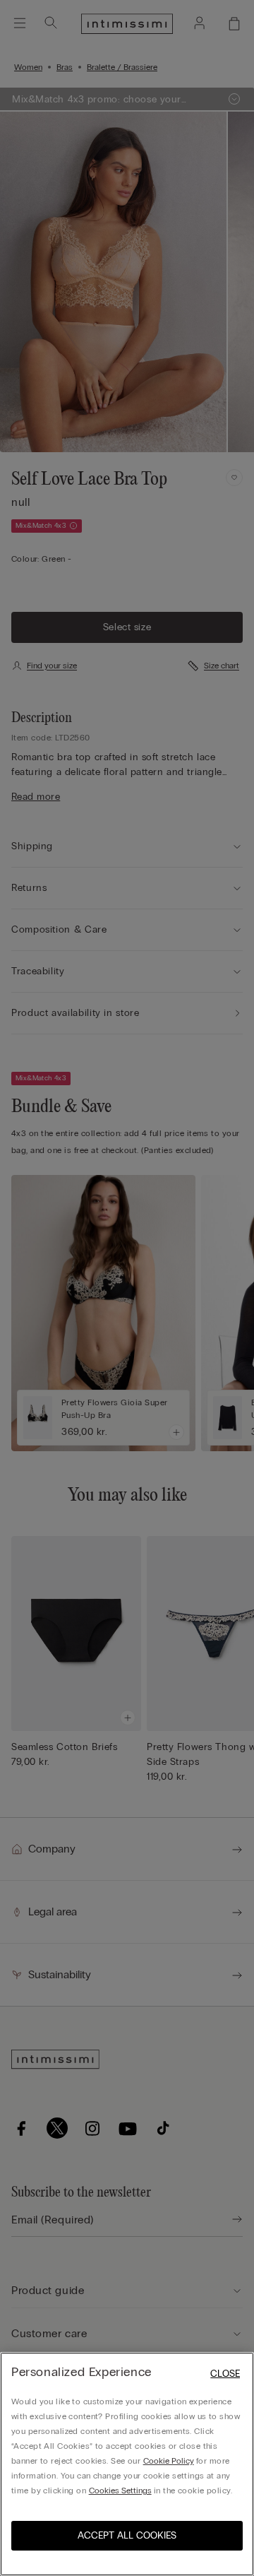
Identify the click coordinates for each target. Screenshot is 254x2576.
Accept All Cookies (127, 2535)
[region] (127, 2464)
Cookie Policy (169, 2461)
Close (225, 2374)
